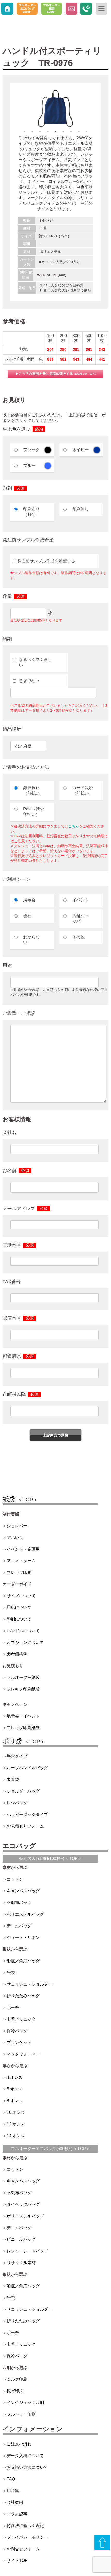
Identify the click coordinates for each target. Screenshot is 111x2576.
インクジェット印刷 (25, 2403)
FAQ (11, 2479)
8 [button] (79, 132)
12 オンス (16, 2124)
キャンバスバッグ (23, 1891)
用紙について (19, 1607)
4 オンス (15, 2077)
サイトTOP (17, 2561)
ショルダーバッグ (23, 1791)
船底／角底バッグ (23, 1961)
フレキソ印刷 (19, 1572)
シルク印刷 (17, 2379)
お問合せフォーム (23, 2549)
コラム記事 (17, 2514)
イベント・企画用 (23, 1549)
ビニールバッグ (21, 2239)
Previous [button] (14, 108)
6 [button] (63, 132)
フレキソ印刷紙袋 (23, 1689)
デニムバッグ (19, 1926)
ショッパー (17, 1526)
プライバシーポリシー (27, 2537)
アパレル (15, 1537)
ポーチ (13, 2007)
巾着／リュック (21, 2019)
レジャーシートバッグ (27, 2251)
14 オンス (16, 2136)
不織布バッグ (19, 1903)
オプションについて (25, 1642)
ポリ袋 (24, 1741)
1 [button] (25, 132)
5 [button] (55, 132)
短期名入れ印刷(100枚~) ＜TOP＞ (50, 1858)
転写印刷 (15, 2391)
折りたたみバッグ (23, 1996)
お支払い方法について (27, 2467)
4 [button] (48, 132)
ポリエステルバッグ (25, 1914)
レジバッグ (17, 1803)
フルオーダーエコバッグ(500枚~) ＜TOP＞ (50, 2149)
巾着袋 (13, 1779)
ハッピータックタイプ (27, 1814)
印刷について (19, 1619)
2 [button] (32, 132)
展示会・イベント (23, 1716)
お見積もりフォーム (25, 1826)
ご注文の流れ (19, 2444)
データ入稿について (25, 2456)
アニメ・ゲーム (21, 1561)
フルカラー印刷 (21, 2414)
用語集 (13, 2491)
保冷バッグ (17, 2031)
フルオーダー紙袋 (23, 1677)
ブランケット (19, 2042)
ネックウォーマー (23, 2054)
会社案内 (15, 2502)
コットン (15, 1879)
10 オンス (16, 2112)
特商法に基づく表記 (25, 2526)
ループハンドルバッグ (27, 1768)
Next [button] (97, 108)
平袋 (11, 1972)
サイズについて (21, 1596)
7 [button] (71, 132)
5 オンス (15, 2089)
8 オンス (15, 2101)
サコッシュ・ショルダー (29, 1984)
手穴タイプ (17, 1756)
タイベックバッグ (23, 2204)
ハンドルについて (23, 1631)
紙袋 (20, 1499)
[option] (55, 108)
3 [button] (40, 132)
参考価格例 (17, 1654)
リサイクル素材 (21, 2263)
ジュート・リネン (23, 1938)
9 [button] (86, 132)
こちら (74, 826)
